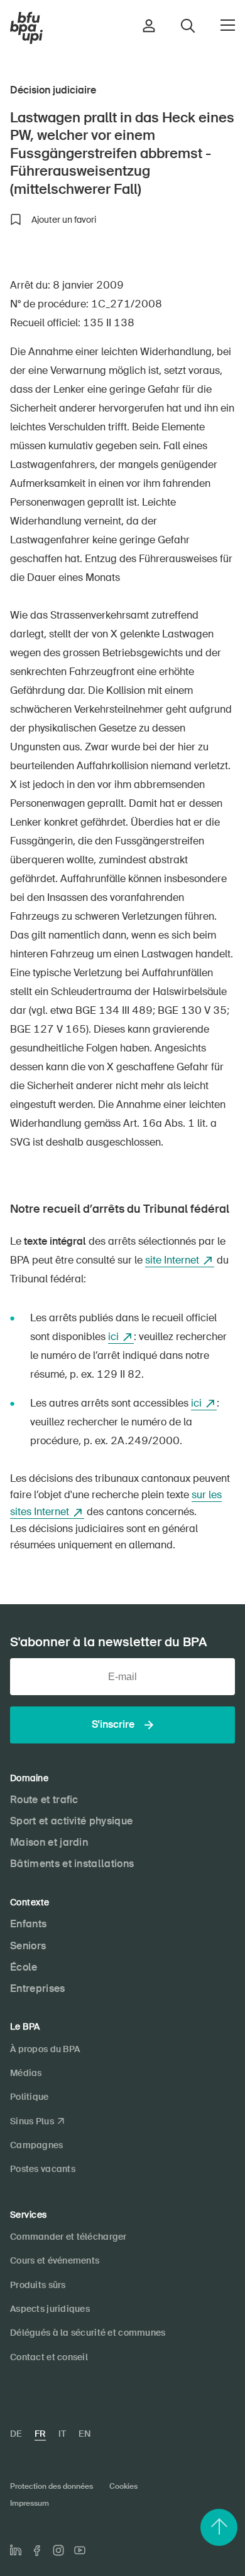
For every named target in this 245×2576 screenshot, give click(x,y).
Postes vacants (43, 2169)
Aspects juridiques (50, 2309)
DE (16, 2434)
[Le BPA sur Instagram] (58, 2550)
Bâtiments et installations (72, 1864)
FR (40, 2434)
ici (113, 1337)
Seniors (28, 1946)
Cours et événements (55, 2260)
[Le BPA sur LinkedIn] (16, 2550)
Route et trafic (44, 1800)
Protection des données (52, 2486)
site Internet (172, 1260)
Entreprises (38, 1988)
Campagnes (37, 2145)
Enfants (28, 1924)
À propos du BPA (45, 2049)
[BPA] (26, 28)
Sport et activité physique (71, 1821)
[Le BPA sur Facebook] (37, 2551)
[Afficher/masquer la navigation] (228, 25)
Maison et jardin (49, 1842)
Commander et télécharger (68, 2237)
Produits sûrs (38, 2285)
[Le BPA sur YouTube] (80, 2550)
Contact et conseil (49, 2357)
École (24, 1967)
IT (62, 2434)
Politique (30, 2097)
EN (84, 2434)
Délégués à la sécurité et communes (88, 2333)
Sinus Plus (32, 2121)
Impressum (30, 2503)
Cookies (123, 2486)
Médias (26, 2073)
